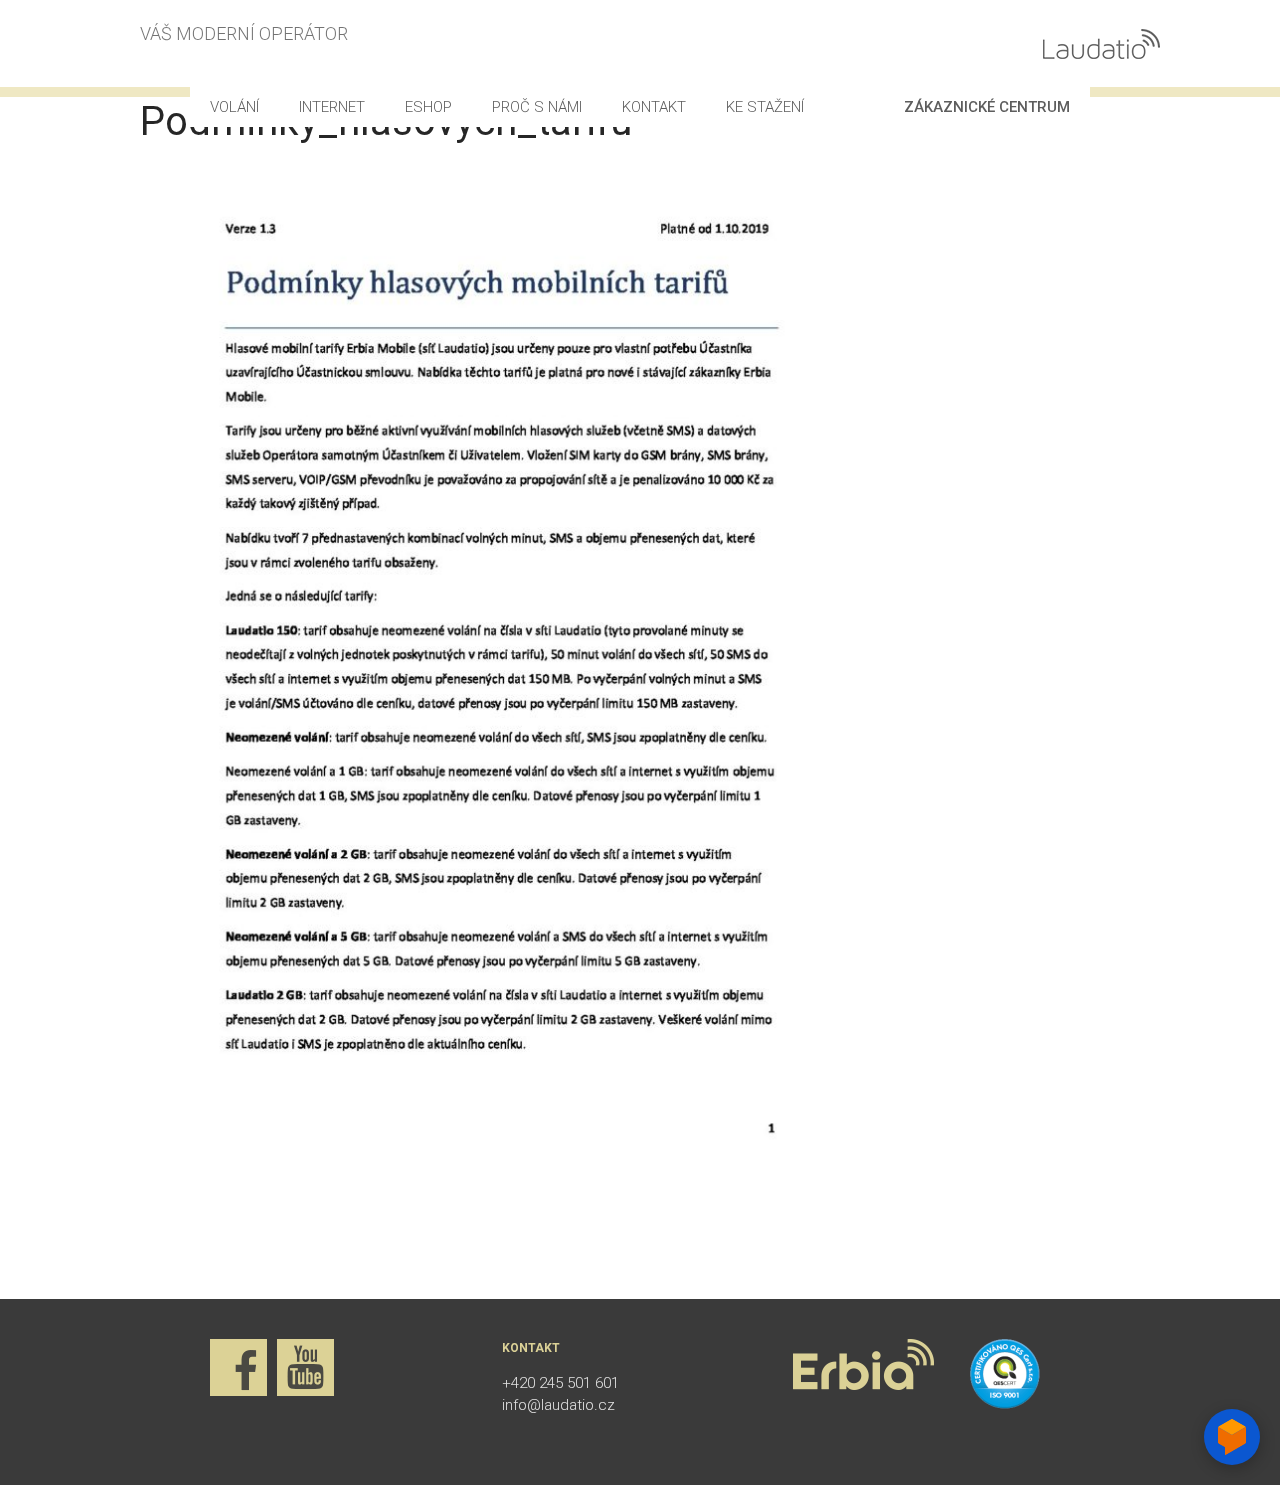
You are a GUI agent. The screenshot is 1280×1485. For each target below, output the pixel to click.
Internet (332, 107)
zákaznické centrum (987, 107)
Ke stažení (765, 107)
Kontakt (654, 107)
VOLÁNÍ (234, 107)
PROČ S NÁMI (537, 107)
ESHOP (428, 107)
